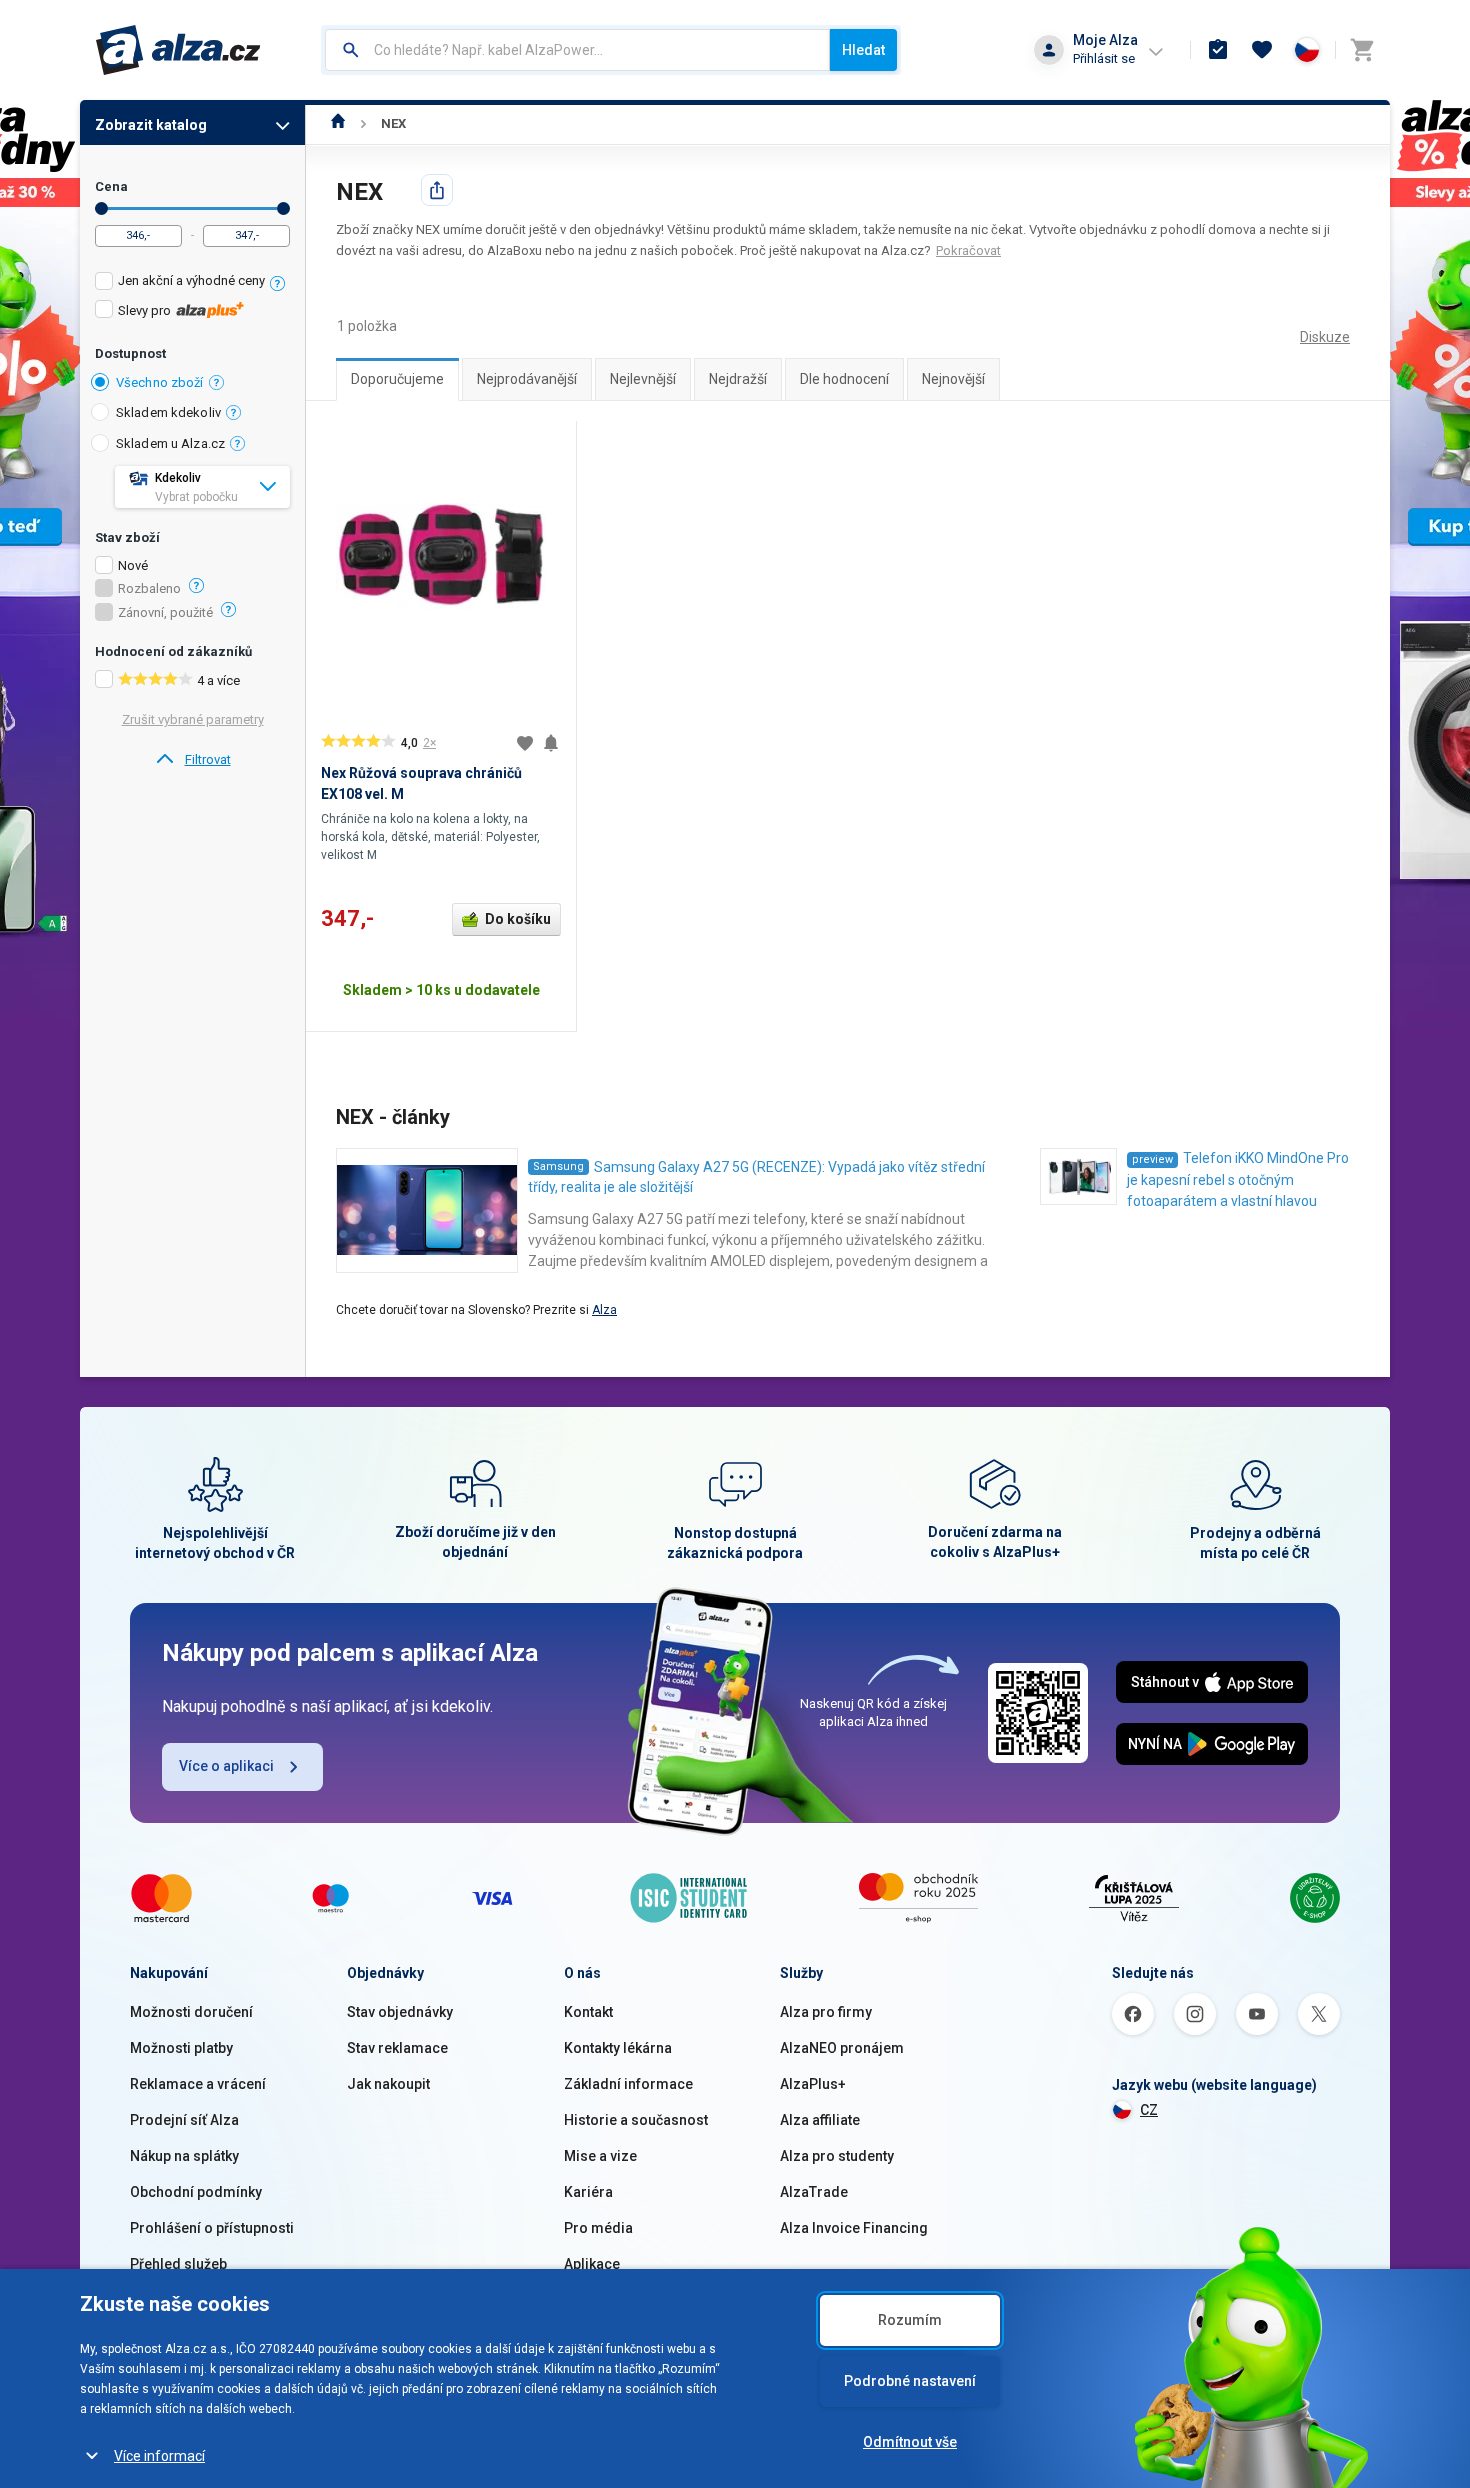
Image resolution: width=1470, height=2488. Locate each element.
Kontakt (588, 2012)
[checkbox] (192, 283)
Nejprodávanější (527, 379)
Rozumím (910, 2320)
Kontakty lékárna (618, 2048)
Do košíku (518, 919)
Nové (133, 566)
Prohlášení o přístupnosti (212, 2228)
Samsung (558, 1166)
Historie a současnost (636, 2120)
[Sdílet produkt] (437, 190)
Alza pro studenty (837, 2156)
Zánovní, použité (165, 613)
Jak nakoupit (388, 2084)
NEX (393, 123)
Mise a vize (600, 2156)
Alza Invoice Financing (854, 2228)
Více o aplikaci (226, 1766)
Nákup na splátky (184, 2156)
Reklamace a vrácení (198, 2084)
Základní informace (628, 2084)
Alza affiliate (820, 2120)
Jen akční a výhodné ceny (191, 280)
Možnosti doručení (191, 2012)
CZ (1149, 2110)
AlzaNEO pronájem (842, 2048)
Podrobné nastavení (910, 2381)
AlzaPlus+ (813, 2084)
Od (101, 208)
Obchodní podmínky (196, 2192)
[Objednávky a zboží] (1218, 50)
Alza (604, 1310)
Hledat (863, 50)
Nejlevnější (643, 379)
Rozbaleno (149, 589)
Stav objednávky (400, 2012)
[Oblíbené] (1262, 50)
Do (283, 208)
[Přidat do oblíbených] (525, 743)
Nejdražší (738, 379)
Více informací (159, 2456)
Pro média (598, 2228)
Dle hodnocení (844, 379)
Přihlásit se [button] (1104, 58)
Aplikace (592, 2264)
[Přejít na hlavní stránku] (178, 50)
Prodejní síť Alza (184, 2120)
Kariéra (588, 2192)
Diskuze (1325, 337)
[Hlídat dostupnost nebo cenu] (551, 743)
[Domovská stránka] (338, 123)
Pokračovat (968, 250)
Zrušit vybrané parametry (193, 719)
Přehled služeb (178, 2264)
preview (1152, 1159)
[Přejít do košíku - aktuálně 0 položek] (1362, 50)
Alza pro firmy (826, 2012)
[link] (192, 760)
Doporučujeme (397, 379)
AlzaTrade (814, 2192)
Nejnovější (953, 379)
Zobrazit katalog (151, 125)
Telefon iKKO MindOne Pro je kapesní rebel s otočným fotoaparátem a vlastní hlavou (1238, 1179)
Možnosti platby (181, 2048)
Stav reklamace (397, 2048)
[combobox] (577, 50)
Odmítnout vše (910, 2442)
